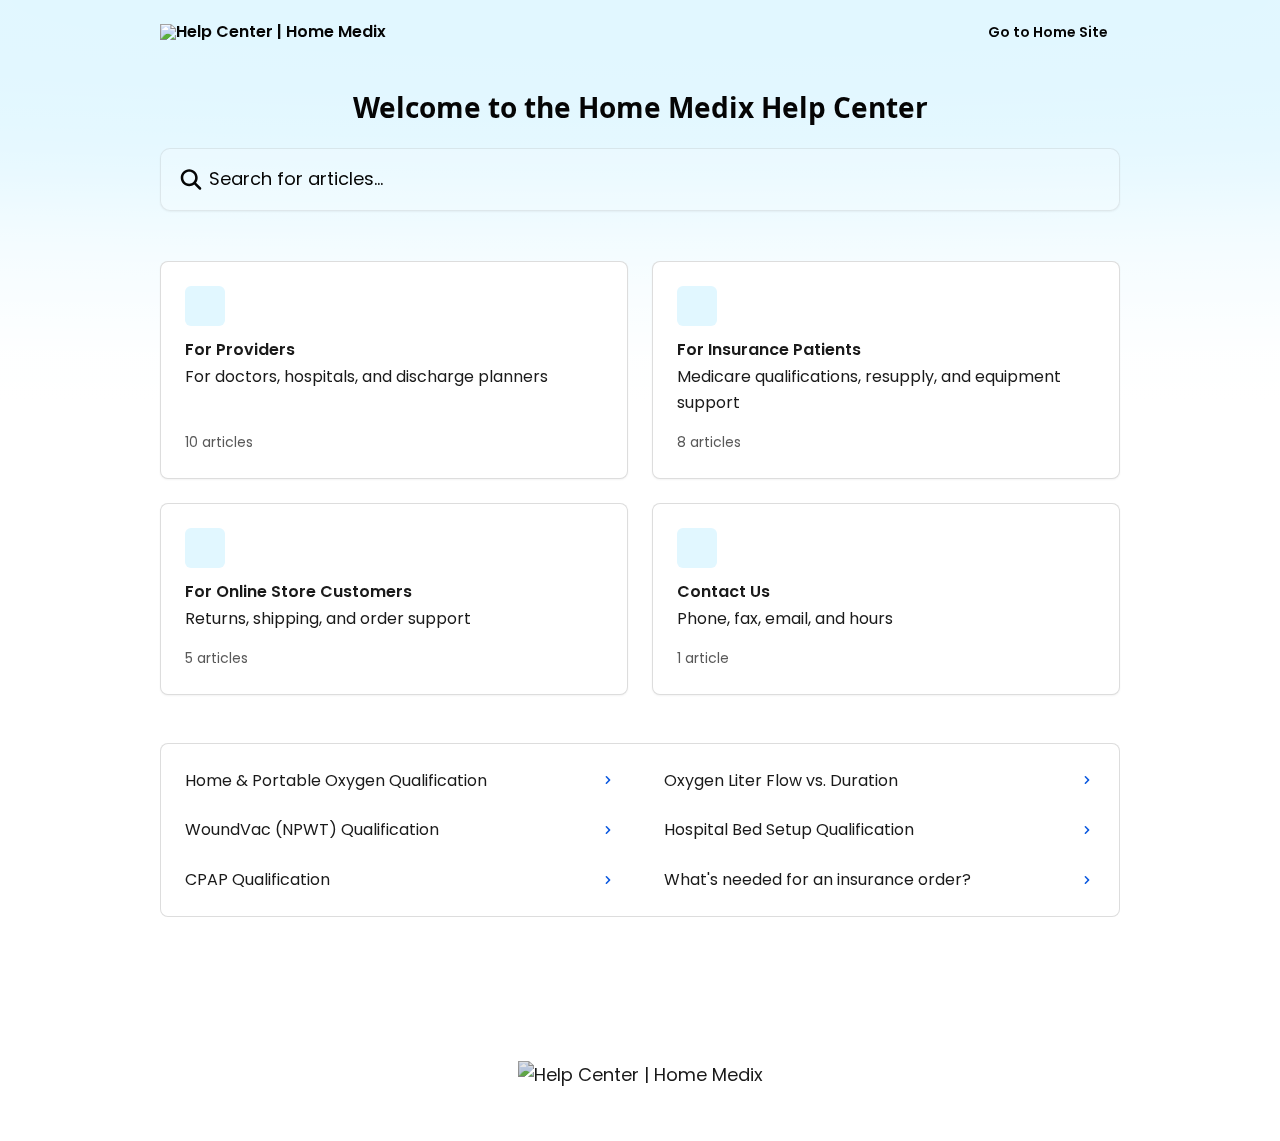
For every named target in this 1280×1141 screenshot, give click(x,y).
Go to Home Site (1048, 32)
